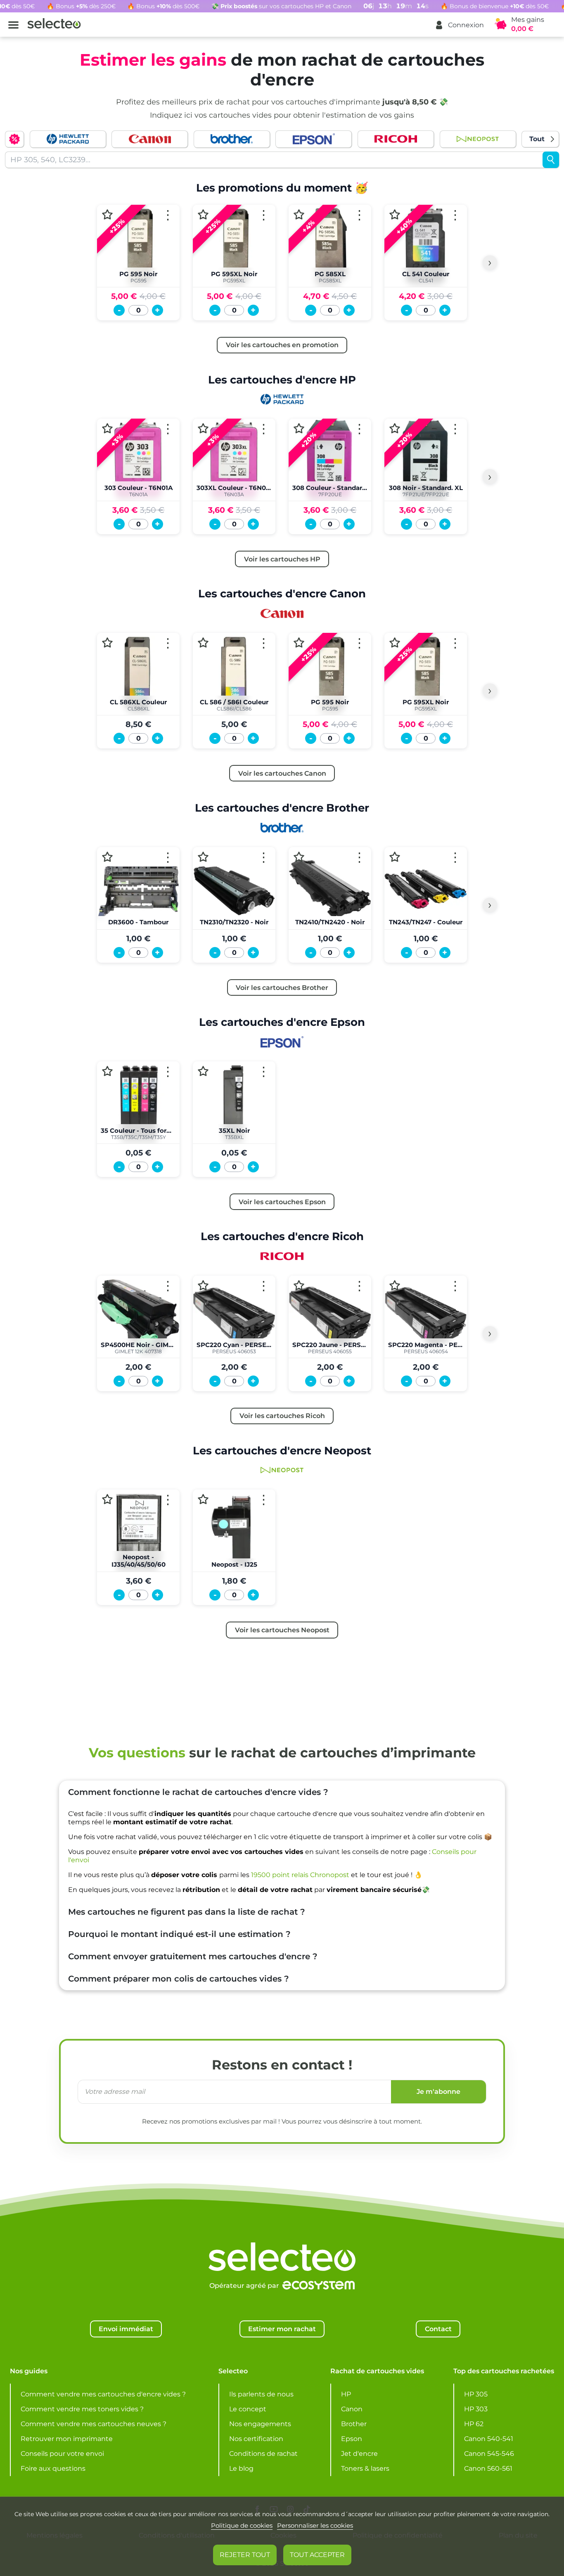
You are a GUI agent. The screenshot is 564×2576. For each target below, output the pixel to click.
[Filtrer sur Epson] (314, 139)
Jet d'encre (359, 2454)
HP (346, 2394)
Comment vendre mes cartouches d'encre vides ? (103, 2394)
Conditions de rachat (263, 2454)
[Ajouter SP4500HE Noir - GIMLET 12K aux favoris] (107, 1285)
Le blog (241, 2468)
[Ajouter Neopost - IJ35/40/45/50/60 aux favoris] (107, 1500)
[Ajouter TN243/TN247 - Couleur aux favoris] (395, 857)
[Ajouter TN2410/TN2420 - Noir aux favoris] (299, 857)
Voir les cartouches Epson (282, 1202)
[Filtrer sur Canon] (150, 139)
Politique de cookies (242, 2525)
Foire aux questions (53, 2468)
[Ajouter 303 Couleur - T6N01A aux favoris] (107, 429)
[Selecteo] (282, 2236)
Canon (352, 2409)
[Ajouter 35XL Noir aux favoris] (203, 1071)
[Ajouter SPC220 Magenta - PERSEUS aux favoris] (395, 1285)
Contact (438, 2329)
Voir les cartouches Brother (282, 987)
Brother (354, 2424)
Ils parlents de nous (261, 2394)
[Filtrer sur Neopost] (478, 139)
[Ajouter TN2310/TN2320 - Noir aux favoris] (203, 857)
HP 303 (476, 2409)
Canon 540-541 (489, 2439)
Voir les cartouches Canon (282, 773)
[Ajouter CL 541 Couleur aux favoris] (395, 214)
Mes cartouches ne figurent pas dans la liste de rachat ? (187, 1912)
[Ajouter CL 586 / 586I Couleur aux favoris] (203, 643)
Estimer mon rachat (282, 2329)
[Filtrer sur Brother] (232, 139)
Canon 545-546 (489, 2454)
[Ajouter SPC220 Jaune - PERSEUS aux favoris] (299, 1285)
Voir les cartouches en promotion (282, 345)
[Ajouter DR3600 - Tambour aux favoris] (107, 857)
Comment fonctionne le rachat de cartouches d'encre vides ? (198, 1792)
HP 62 (474, 2424)
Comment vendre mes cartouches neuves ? (94, 2424)
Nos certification (256, 2439)
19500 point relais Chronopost (300, 1875)
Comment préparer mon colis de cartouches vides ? (179, 1979)
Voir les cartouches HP (282, 559)
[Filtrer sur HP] (68, 139)
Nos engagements (260, 2424)
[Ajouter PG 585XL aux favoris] (299, 214)
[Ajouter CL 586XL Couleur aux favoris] (107, 643)
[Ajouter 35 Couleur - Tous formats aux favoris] (107, 1071)
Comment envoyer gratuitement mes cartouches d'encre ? (193, 1956)
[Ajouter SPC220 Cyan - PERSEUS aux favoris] (203, 1285)
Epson (352, 2439)
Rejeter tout (245, 2555)
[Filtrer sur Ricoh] (396, 139)
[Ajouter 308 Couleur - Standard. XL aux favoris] (299, 429)
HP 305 (476, 2394)
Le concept (248, 2409)
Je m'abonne (438, 2092)
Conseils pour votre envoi (62, 2454)
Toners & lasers (365, 2468)
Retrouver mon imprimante (67, 2439)
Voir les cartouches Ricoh (282, 1416)
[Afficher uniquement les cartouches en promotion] (14, 139)
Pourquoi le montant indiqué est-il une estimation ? (179, 1934)
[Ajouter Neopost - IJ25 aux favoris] (203, 1500)
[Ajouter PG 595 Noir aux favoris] (107, 214)
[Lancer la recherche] (551, 160)
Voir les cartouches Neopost (282, 1630)
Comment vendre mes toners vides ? (82, 2409)
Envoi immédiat (126, 2329)
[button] (459, 25)
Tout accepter (317, 2555)
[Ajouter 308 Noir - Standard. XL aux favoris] (395, 429)
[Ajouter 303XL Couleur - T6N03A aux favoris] (203, 429)
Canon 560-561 (488, 2468)
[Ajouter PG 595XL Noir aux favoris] (203, 214)
